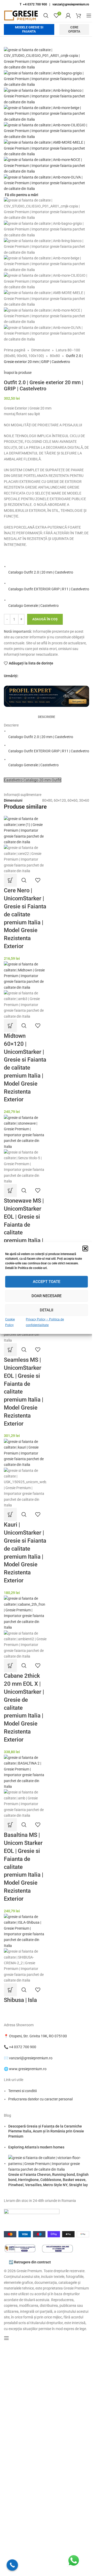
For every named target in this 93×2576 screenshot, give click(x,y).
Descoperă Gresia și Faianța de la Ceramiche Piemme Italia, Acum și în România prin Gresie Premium (46, 2131)
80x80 (55, 356)
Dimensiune (41, 350)
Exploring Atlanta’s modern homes (36, 2147)
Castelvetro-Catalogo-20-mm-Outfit (33, 780)
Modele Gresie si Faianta (29, 29)
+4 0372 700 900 (23, 2047)
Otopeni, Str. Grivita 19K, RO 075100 (38, 2036)
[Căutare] (46, 16)
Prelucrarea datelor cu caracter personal (40, 2099)
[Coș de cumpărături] (79, 16)
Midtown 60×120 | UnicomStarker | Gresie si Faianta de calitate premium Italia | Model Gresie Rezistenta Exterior (25, 1068)
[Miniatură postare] (49, 2163)
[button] (85, 1248)
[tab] (47, 717)
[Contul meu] (68, 16)
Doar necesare (47, 1296)
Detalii (47, 1310)
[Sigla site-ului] (21, 15)
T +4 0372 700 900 (33, 4)
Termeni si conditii (22, 2091)
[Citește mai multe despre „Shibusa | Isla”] (10, 1990)
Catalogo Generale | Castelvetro (33, 606)
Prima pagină (15, 350)
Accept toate (47, 1282)
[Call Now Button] (12, 2565)
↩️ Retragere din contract (30, 2262)
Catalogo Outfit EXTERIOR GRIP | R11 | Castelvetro (49, 589)
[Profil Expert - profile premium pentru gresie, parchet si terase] (47, 696)
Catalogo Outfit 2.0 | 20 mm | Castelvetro (41, 572)
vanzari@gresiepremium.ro (71, 4)
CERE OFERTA (74, 29)
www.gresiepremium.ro (28, 2069)
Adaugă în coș (45, 619)
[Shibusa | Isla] (25, 1931)
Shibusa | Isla (20, 2000)
